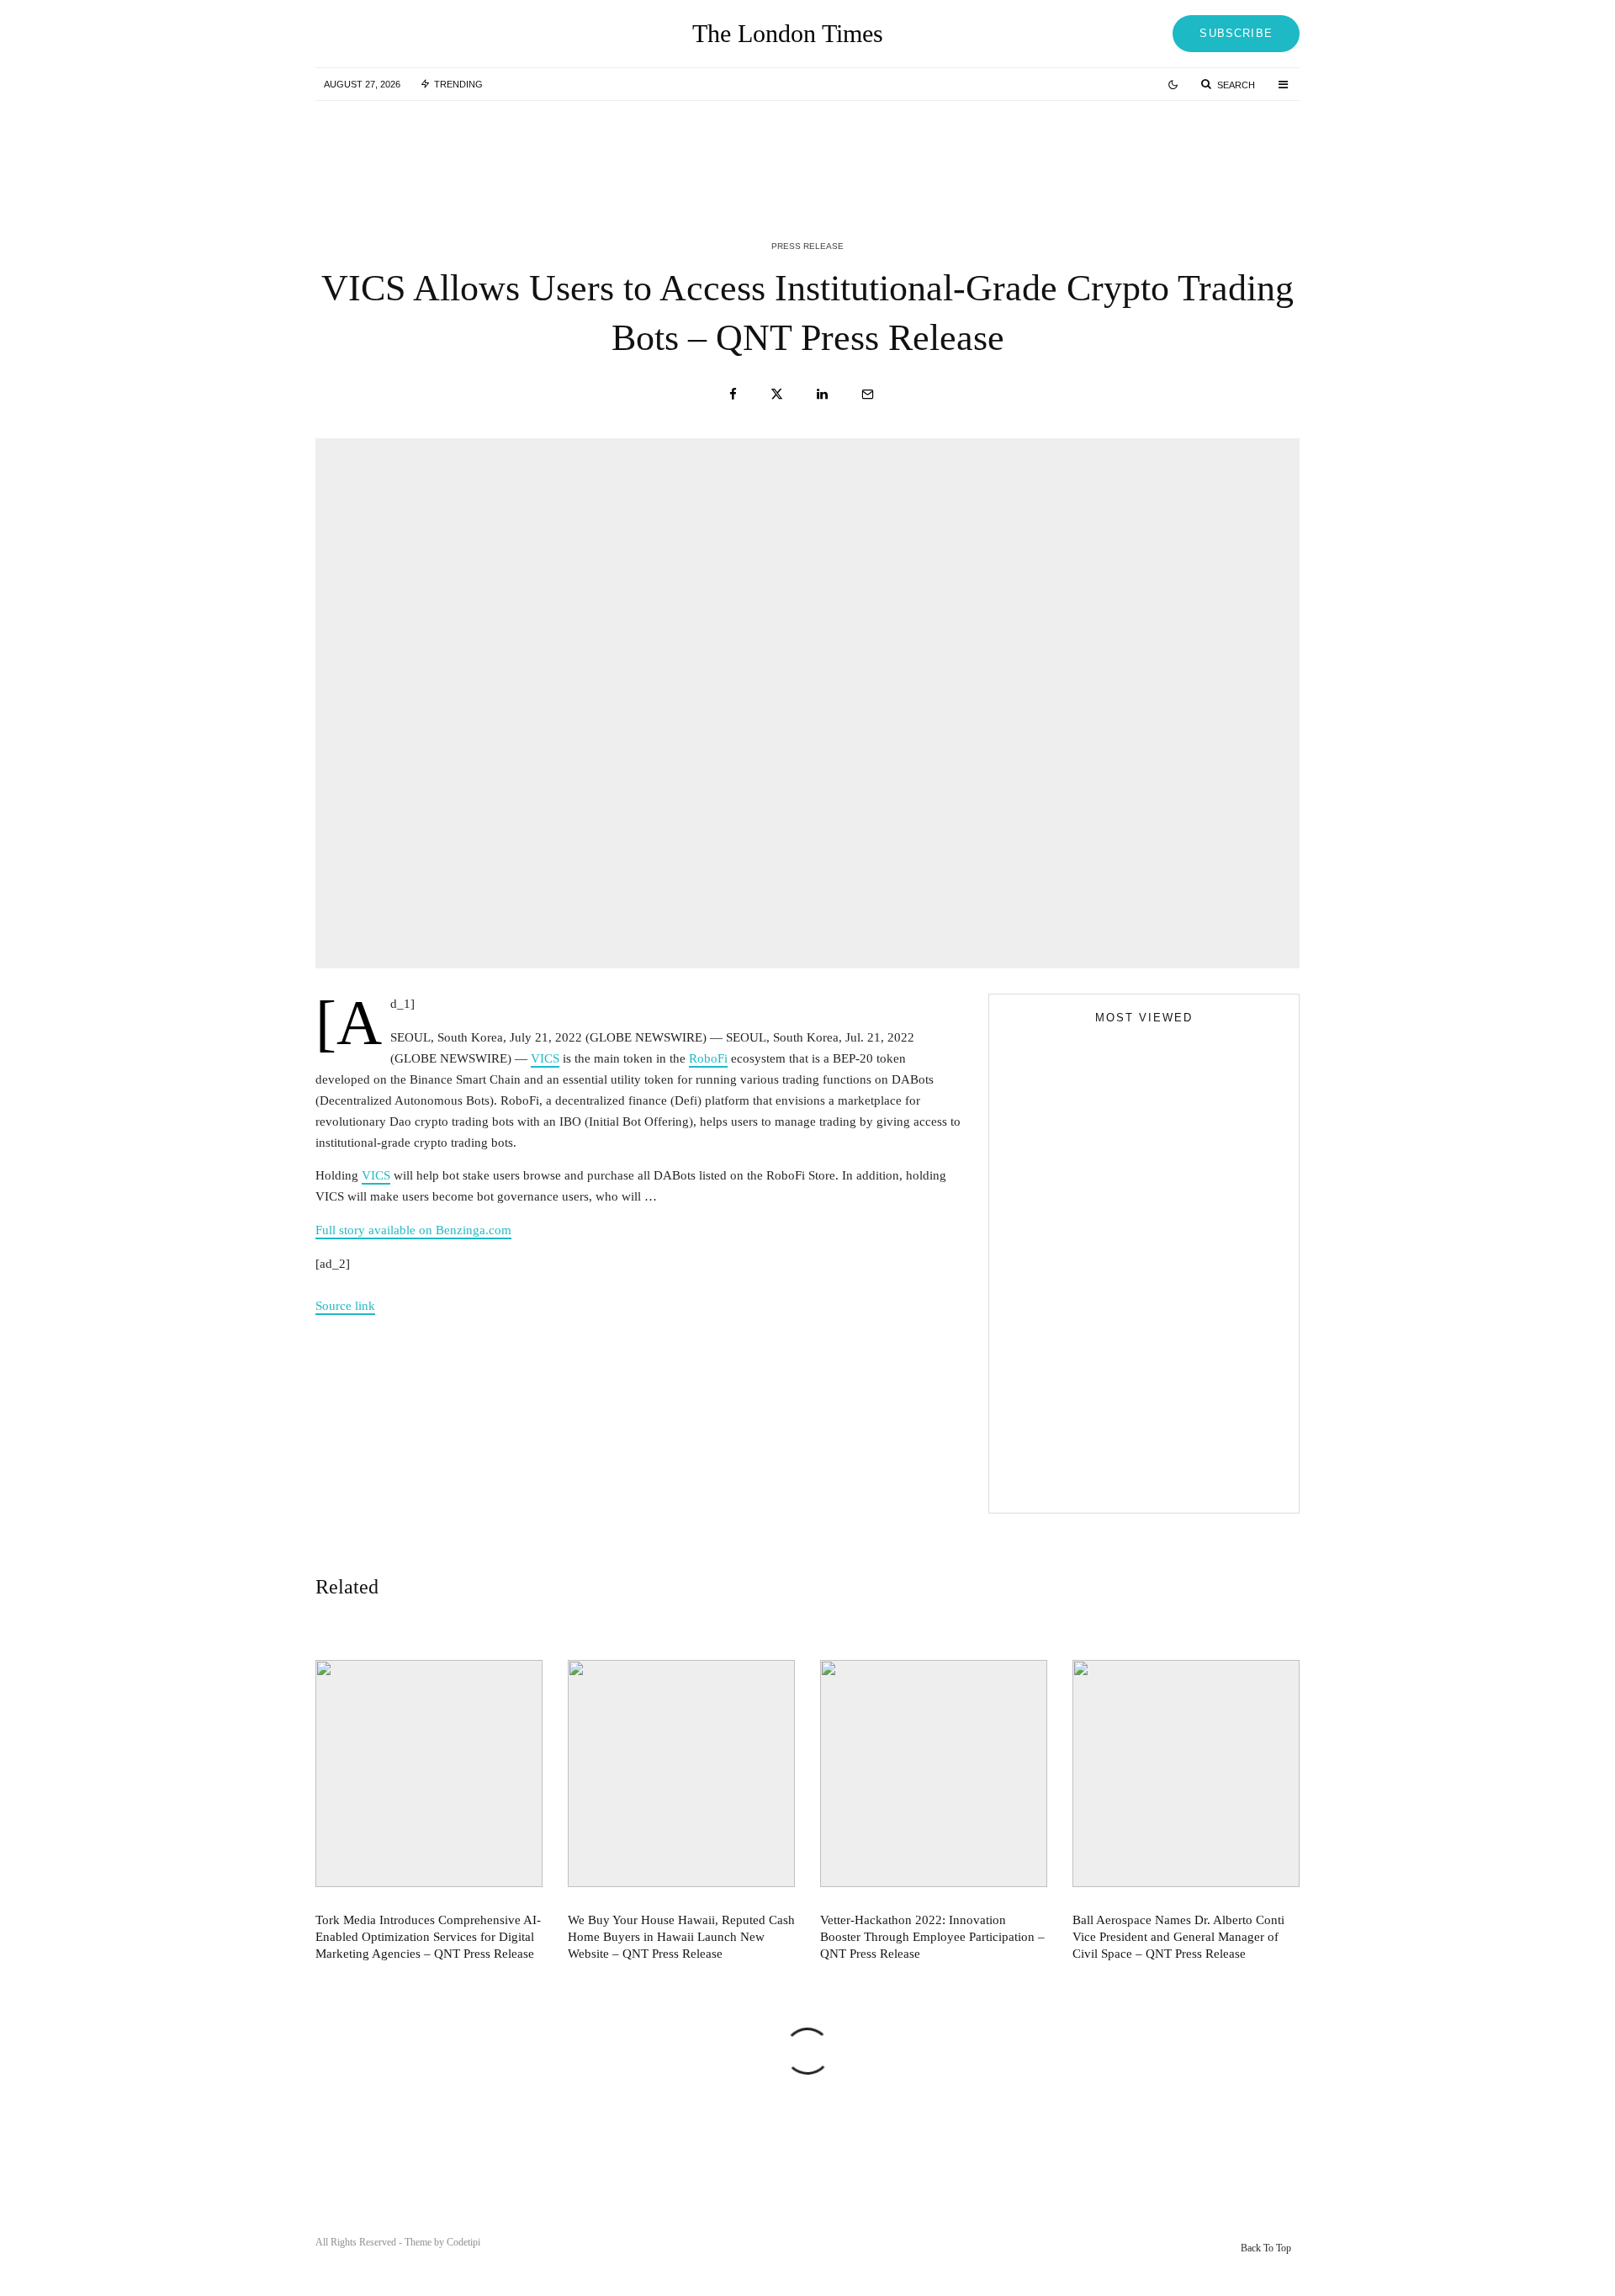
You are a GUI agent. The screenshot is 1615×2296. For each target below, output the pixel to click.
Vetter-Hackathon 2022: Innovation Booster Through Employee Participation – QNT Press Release (1183, 150)
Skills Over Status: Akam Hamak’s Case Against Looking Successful (1132, 1312)
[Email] (868, 394)
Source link (345, 1306)
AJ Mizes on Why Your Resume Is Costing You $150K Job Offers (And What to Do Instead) (1130, 1481)
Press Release (807, 246)
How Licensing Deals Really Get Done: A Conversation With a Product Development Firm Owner (1177, 1415)
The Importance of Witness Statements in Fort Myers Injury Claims (1174, 1339)
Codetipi (463, 2242)
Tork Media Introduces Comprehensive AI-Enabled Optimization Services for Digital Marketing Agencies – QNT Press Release (508, 150)
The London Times (788, 34)
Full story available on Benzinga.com (413, 1230)
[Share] (733, 394)
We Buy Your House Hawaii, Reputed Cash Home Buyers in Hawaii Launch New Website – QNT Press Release (845, 150)
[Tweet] (777, 394)
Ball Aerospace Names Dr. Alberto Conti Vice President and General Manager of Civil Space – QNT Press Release (1178, 1937)
